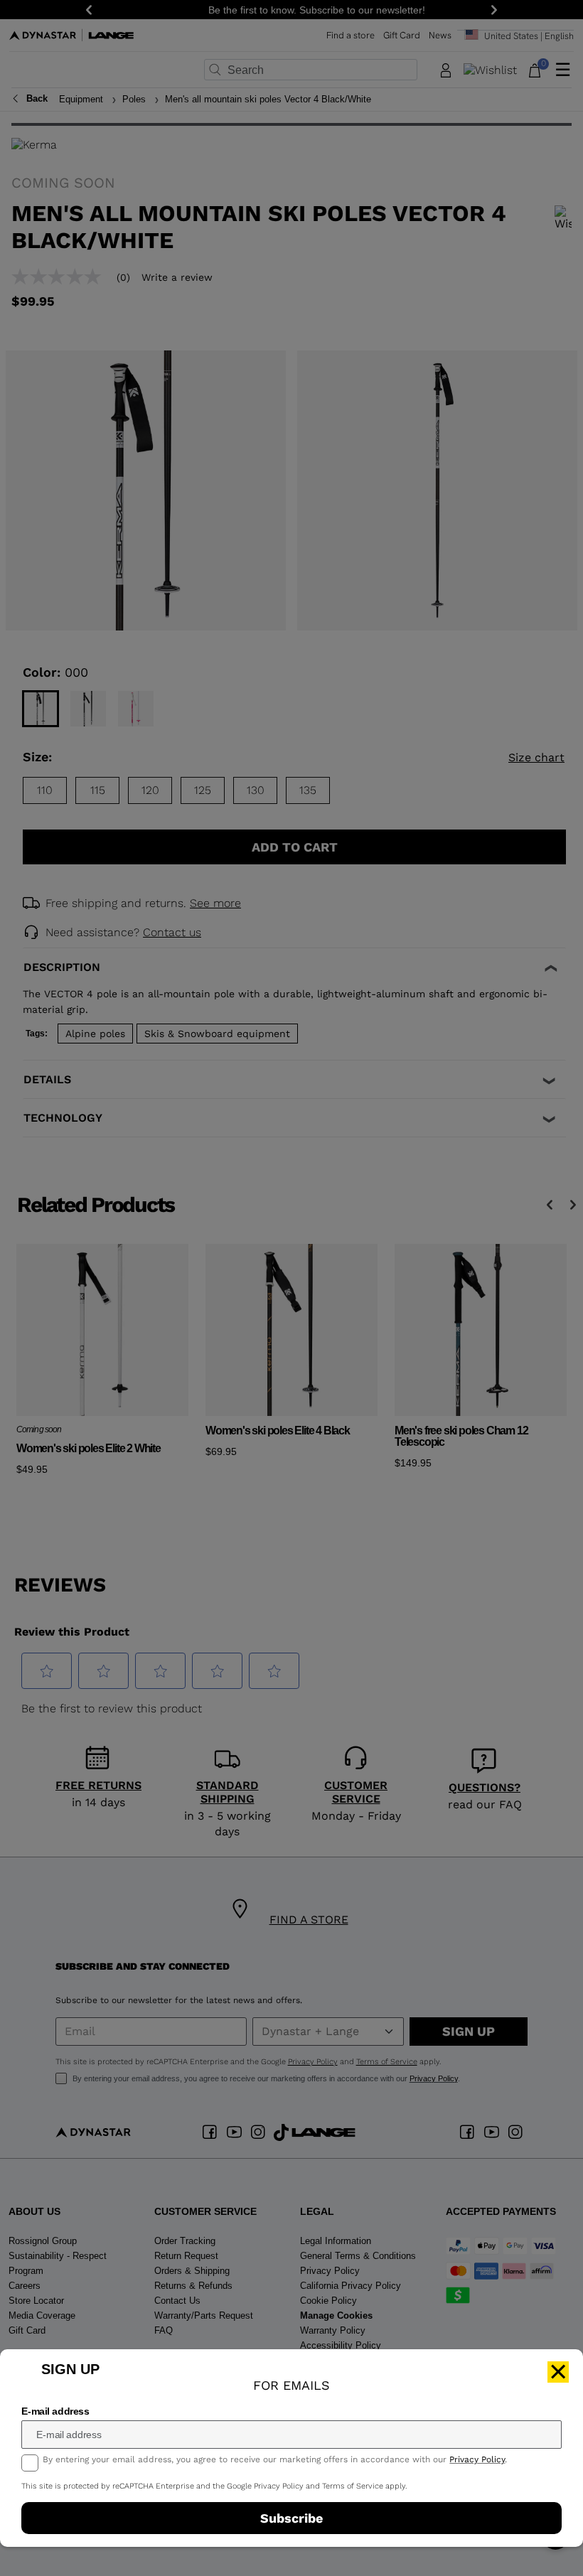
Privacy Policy (477, 2459)
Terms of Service (353, 2486)
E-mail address (55, 2411)
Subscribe (291, 2518)
